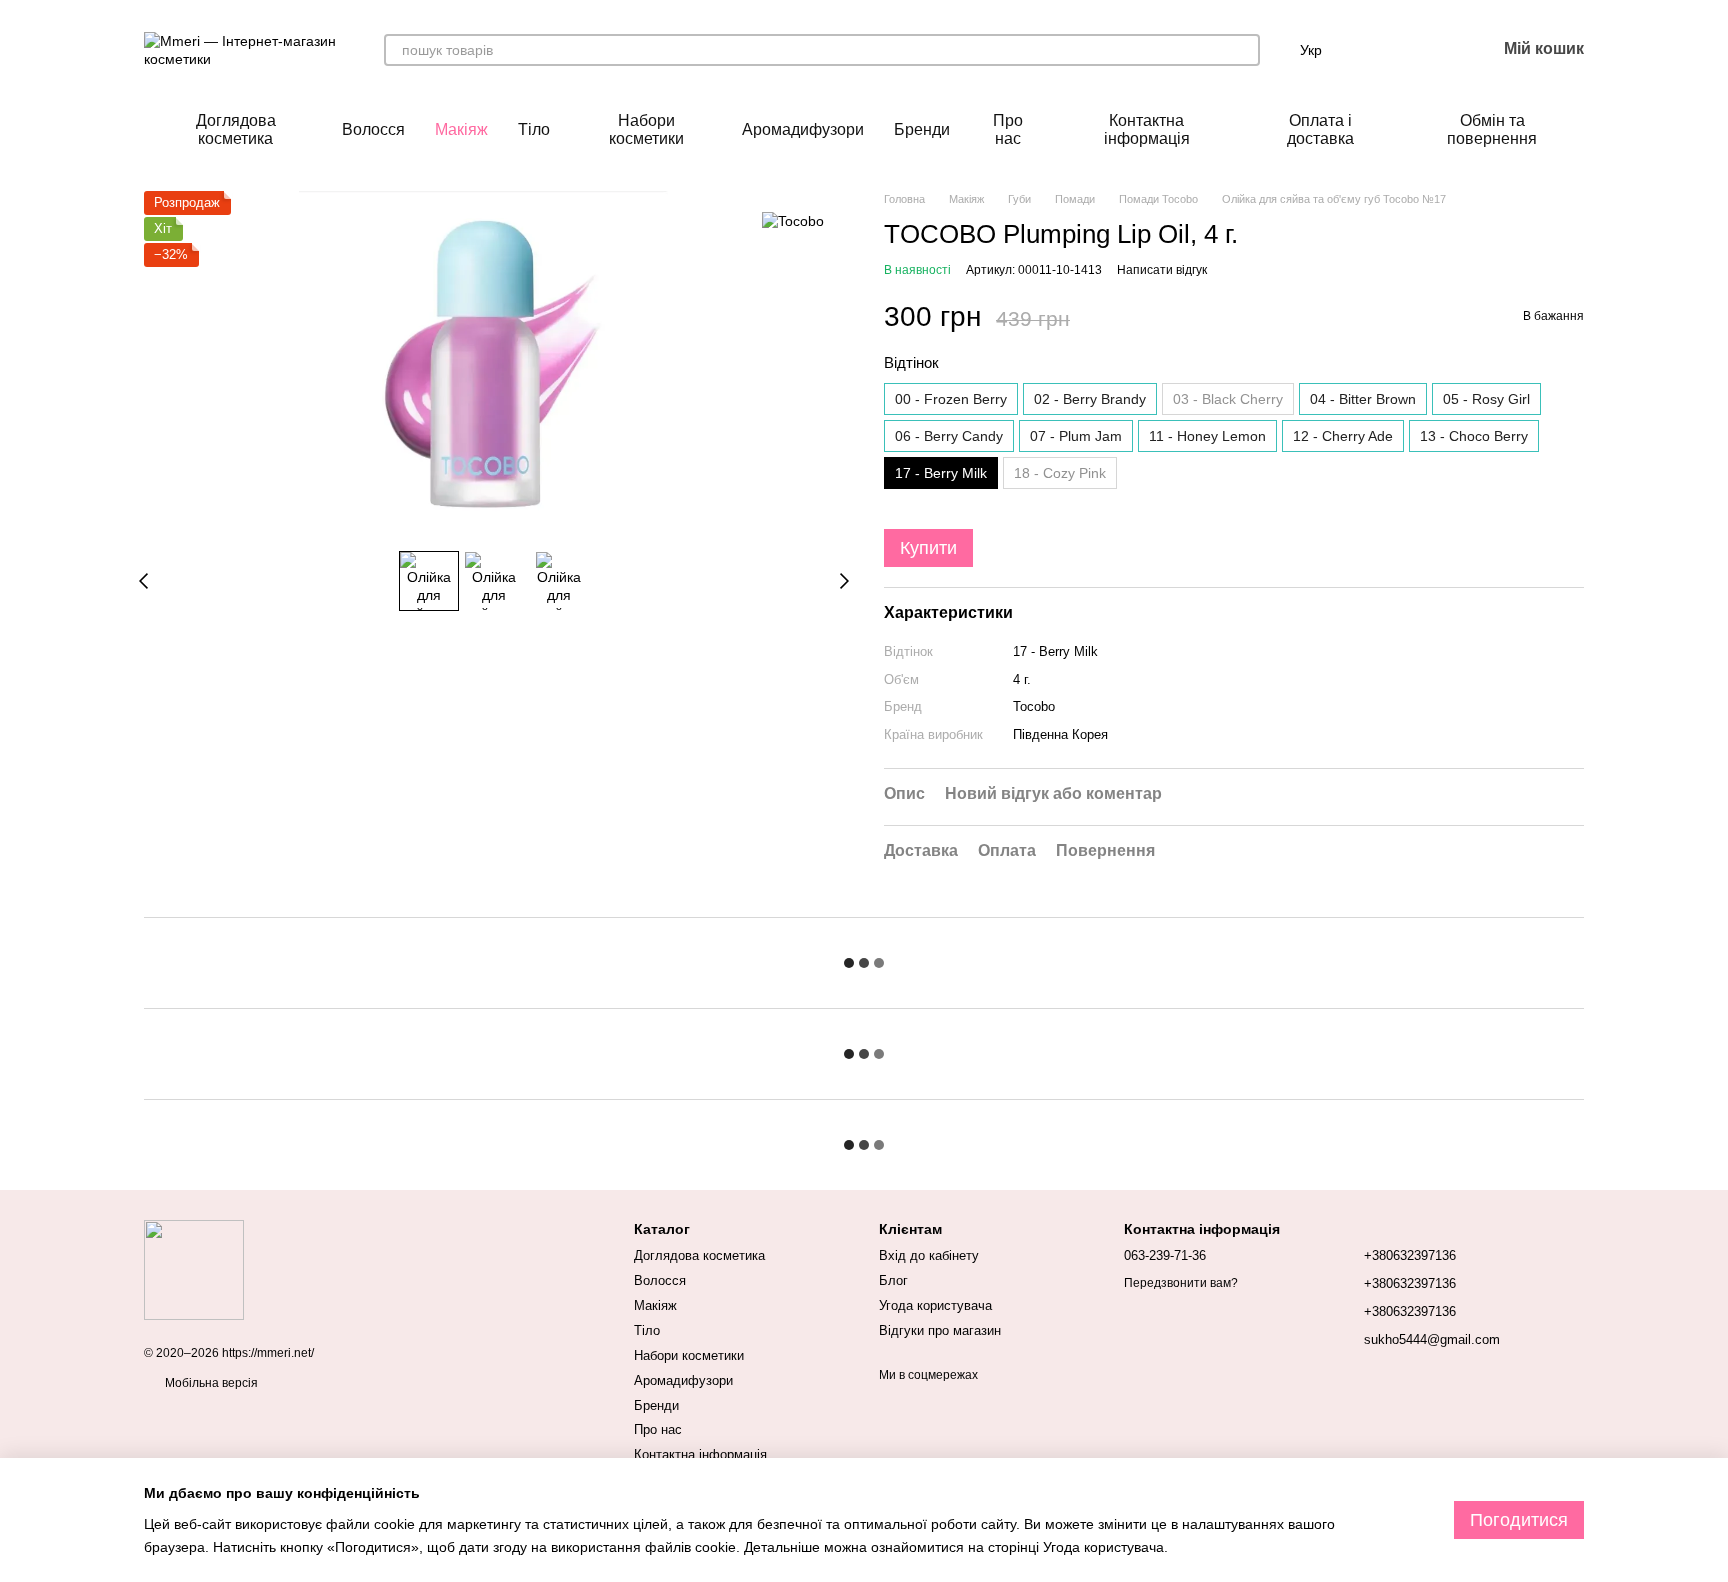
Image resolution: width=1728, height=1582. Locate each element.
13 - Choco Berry (1474, 436)
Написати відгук (1162, 270)
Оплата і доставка (1320, 129)
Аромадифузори (803, 129)
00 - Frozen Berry (951, 399)
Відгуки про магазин (940, 1330)
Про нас (1008, 129)
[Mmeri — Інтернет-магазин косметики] (194, 1269)
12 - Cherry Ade (1343, 436)
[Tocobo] (793, 220)
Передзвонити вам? (1181, 1283)
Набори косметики (646, 129)
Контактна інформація (1147, 129)
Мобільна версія (210, 1383)
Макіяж (461, 129)
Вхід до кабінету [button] (929, 1255)
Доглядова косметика (236, 129)
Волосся (373, 129)
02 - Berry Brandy (1090, 399)
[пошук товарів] (1244, 50)
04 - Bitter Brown (1363, 399)
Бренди (922, 129)
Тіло (534, 129)
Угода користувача (935, 1305)
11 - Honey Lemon (1207, 436)
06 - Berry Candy (949, 436)
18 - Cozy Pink (1060, 473)
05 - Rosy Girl (1486, 399)
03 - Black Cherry (1228, 399)
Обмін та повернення (1492, 129)
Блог (893, 1280)
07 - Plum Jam (1076, 436)
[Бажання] (1428, 50)
